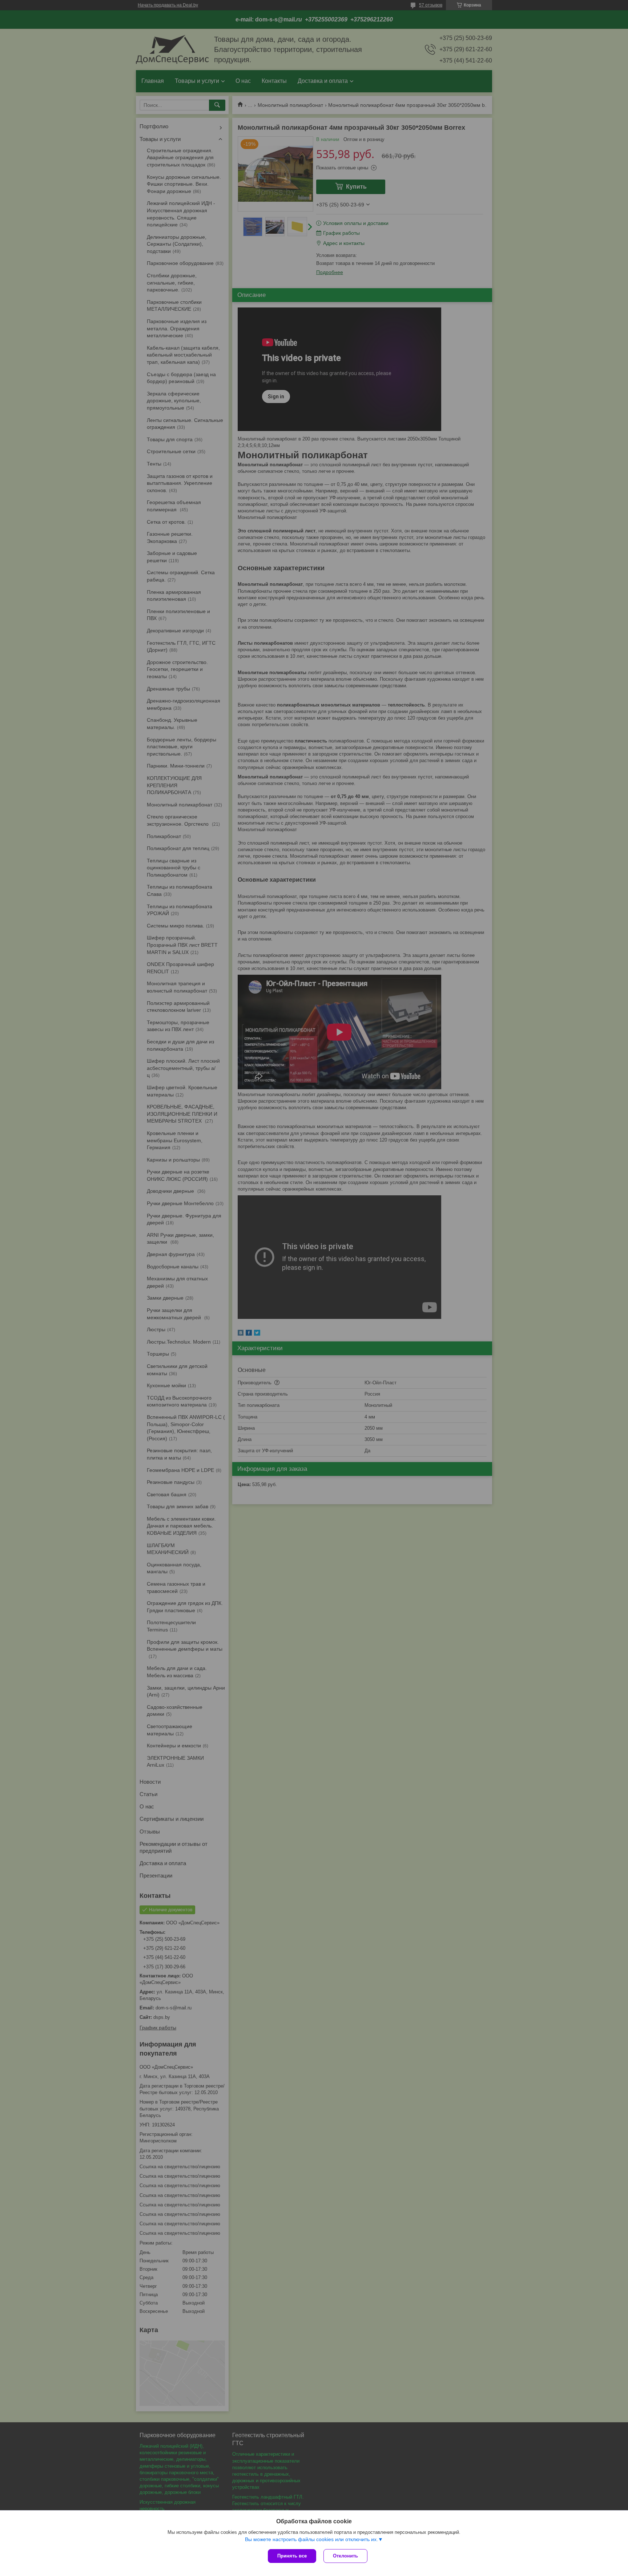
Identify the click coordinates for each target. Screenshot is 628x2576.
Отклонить (345, 2556)
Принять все (292, 2556)
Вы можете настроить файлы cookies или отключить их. (311, 2539)
